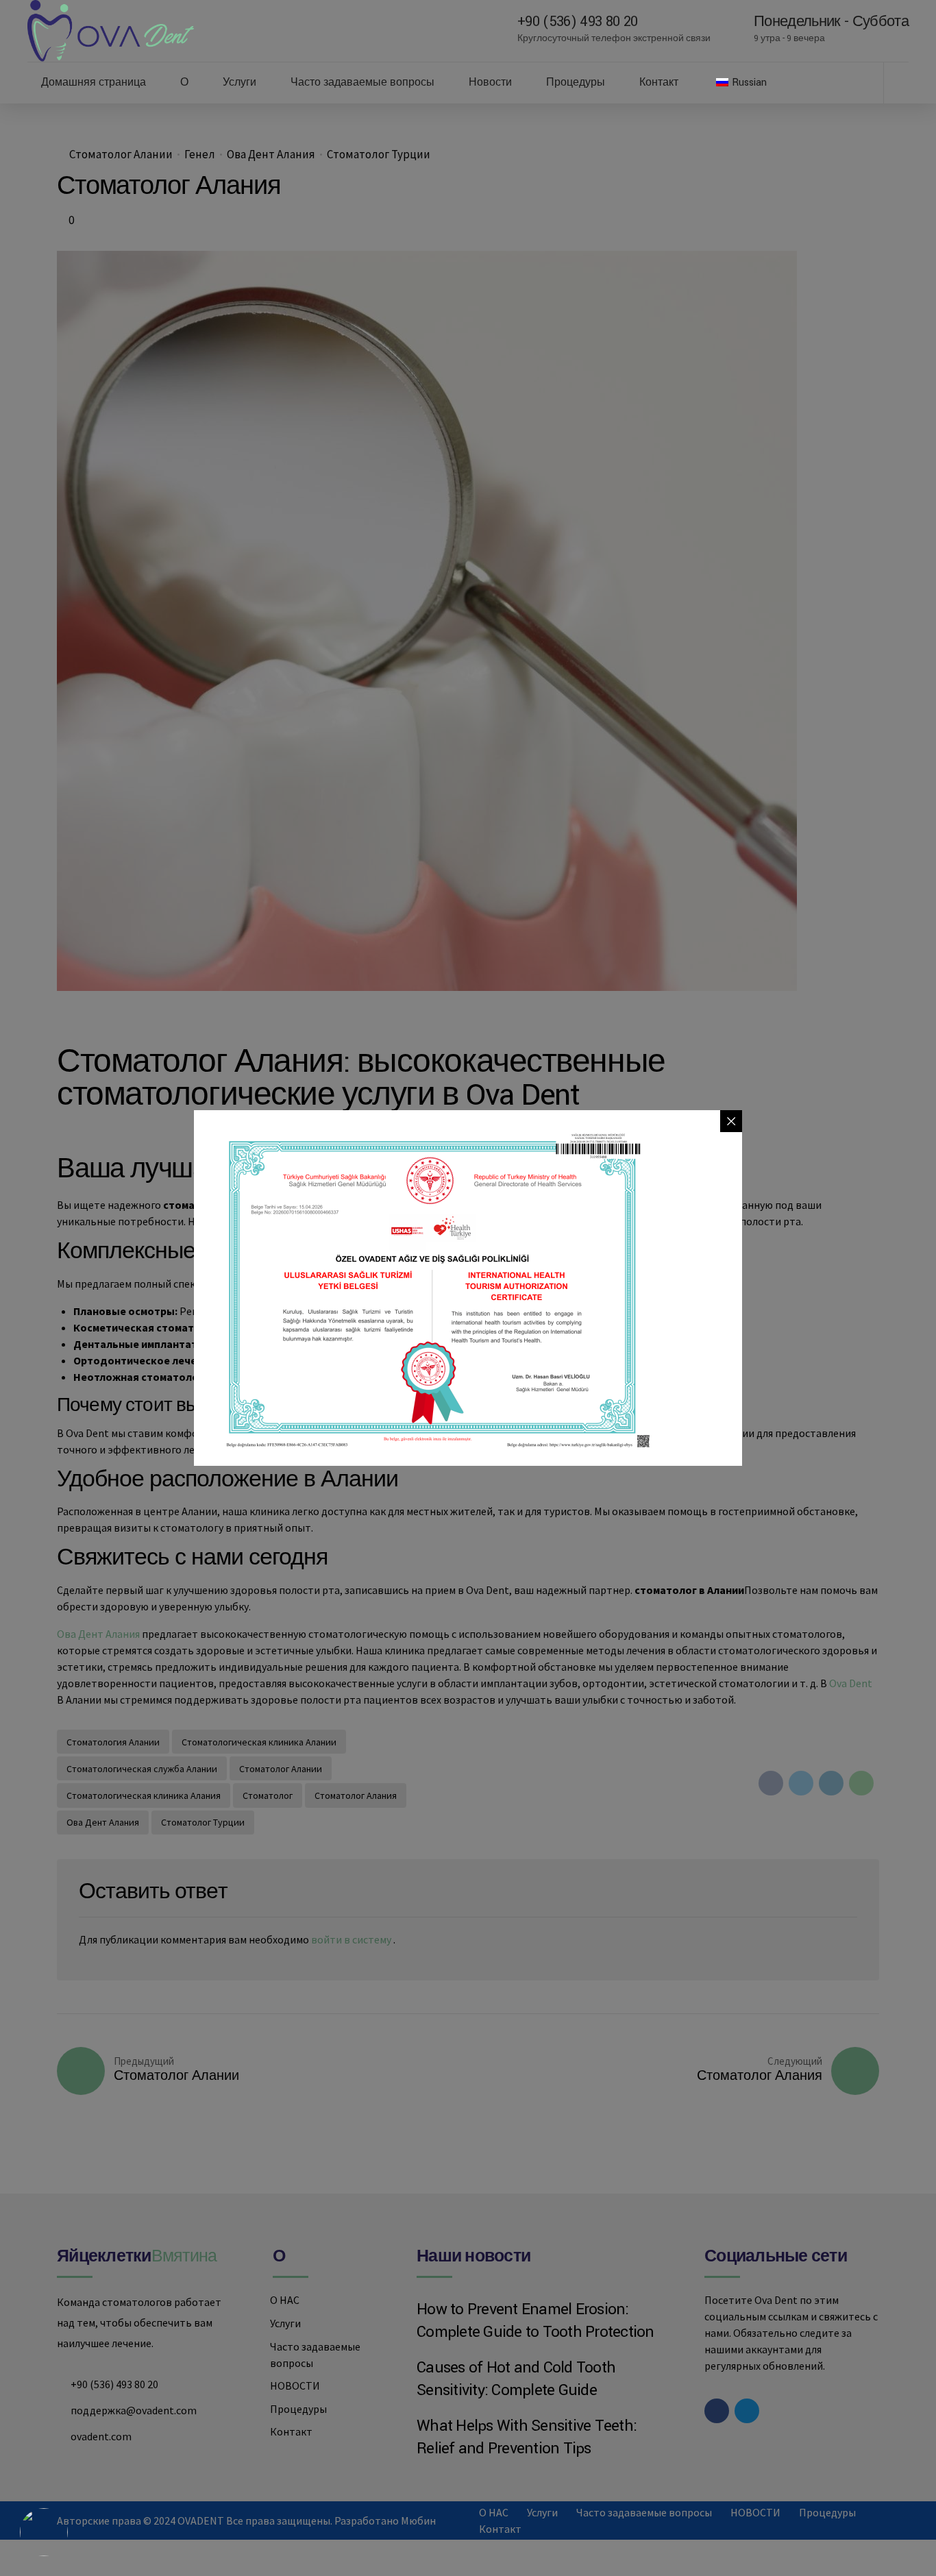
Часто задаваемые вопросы (362, 83)
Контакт (659, 83)
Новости (490, 83)
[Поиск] (904, 82)
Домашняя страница (94, 83)
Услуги (239, 83)
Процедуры (576, 83)
